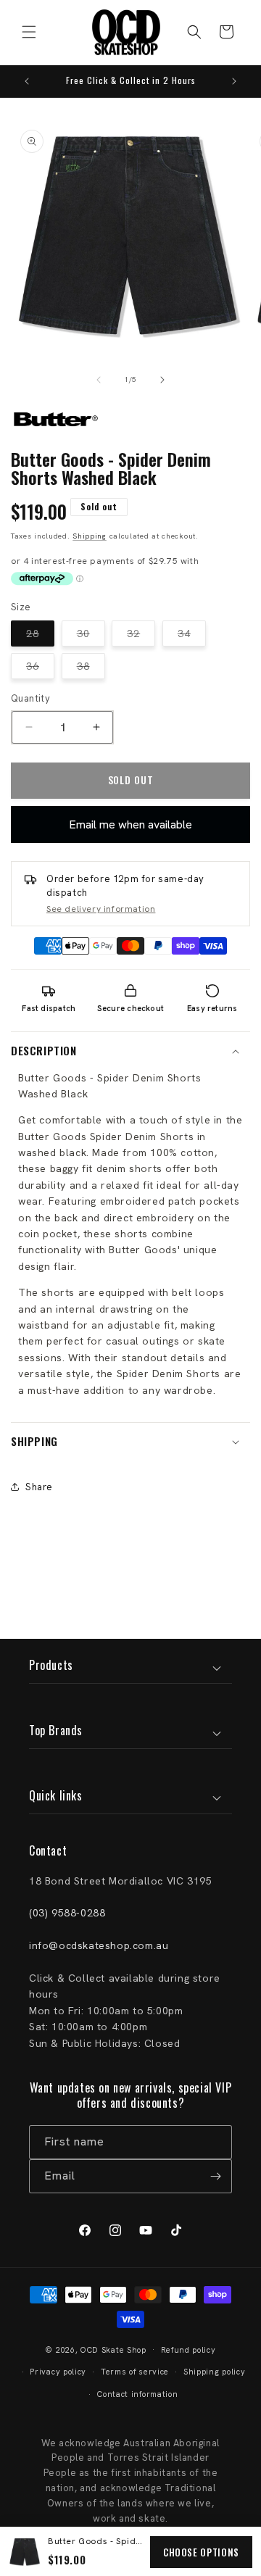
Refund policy (188, 2350)
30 (91, 636)
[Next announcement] (234, 81)
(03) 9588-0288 (67, 1913)
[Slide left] (99, 380)
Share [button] (39, 1487)
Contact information (137, 2394)
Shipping (90, 536)
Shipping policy (215, 2372)
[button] (29, 32)
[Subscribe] (215, 2176)
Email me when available (130, 824)
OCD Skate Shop (113, 2349)
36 (40, 669)
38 (91, 669)
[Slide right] (162, 380)
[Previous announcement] (27, 81)
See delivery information (101, 909)
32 (141, 636)
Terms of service (135, 2372)
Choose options (201, 2552)
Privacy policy (58, 2372)
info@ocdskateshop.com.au (99, 1945)
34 (192, 636)
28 (40, 636)
